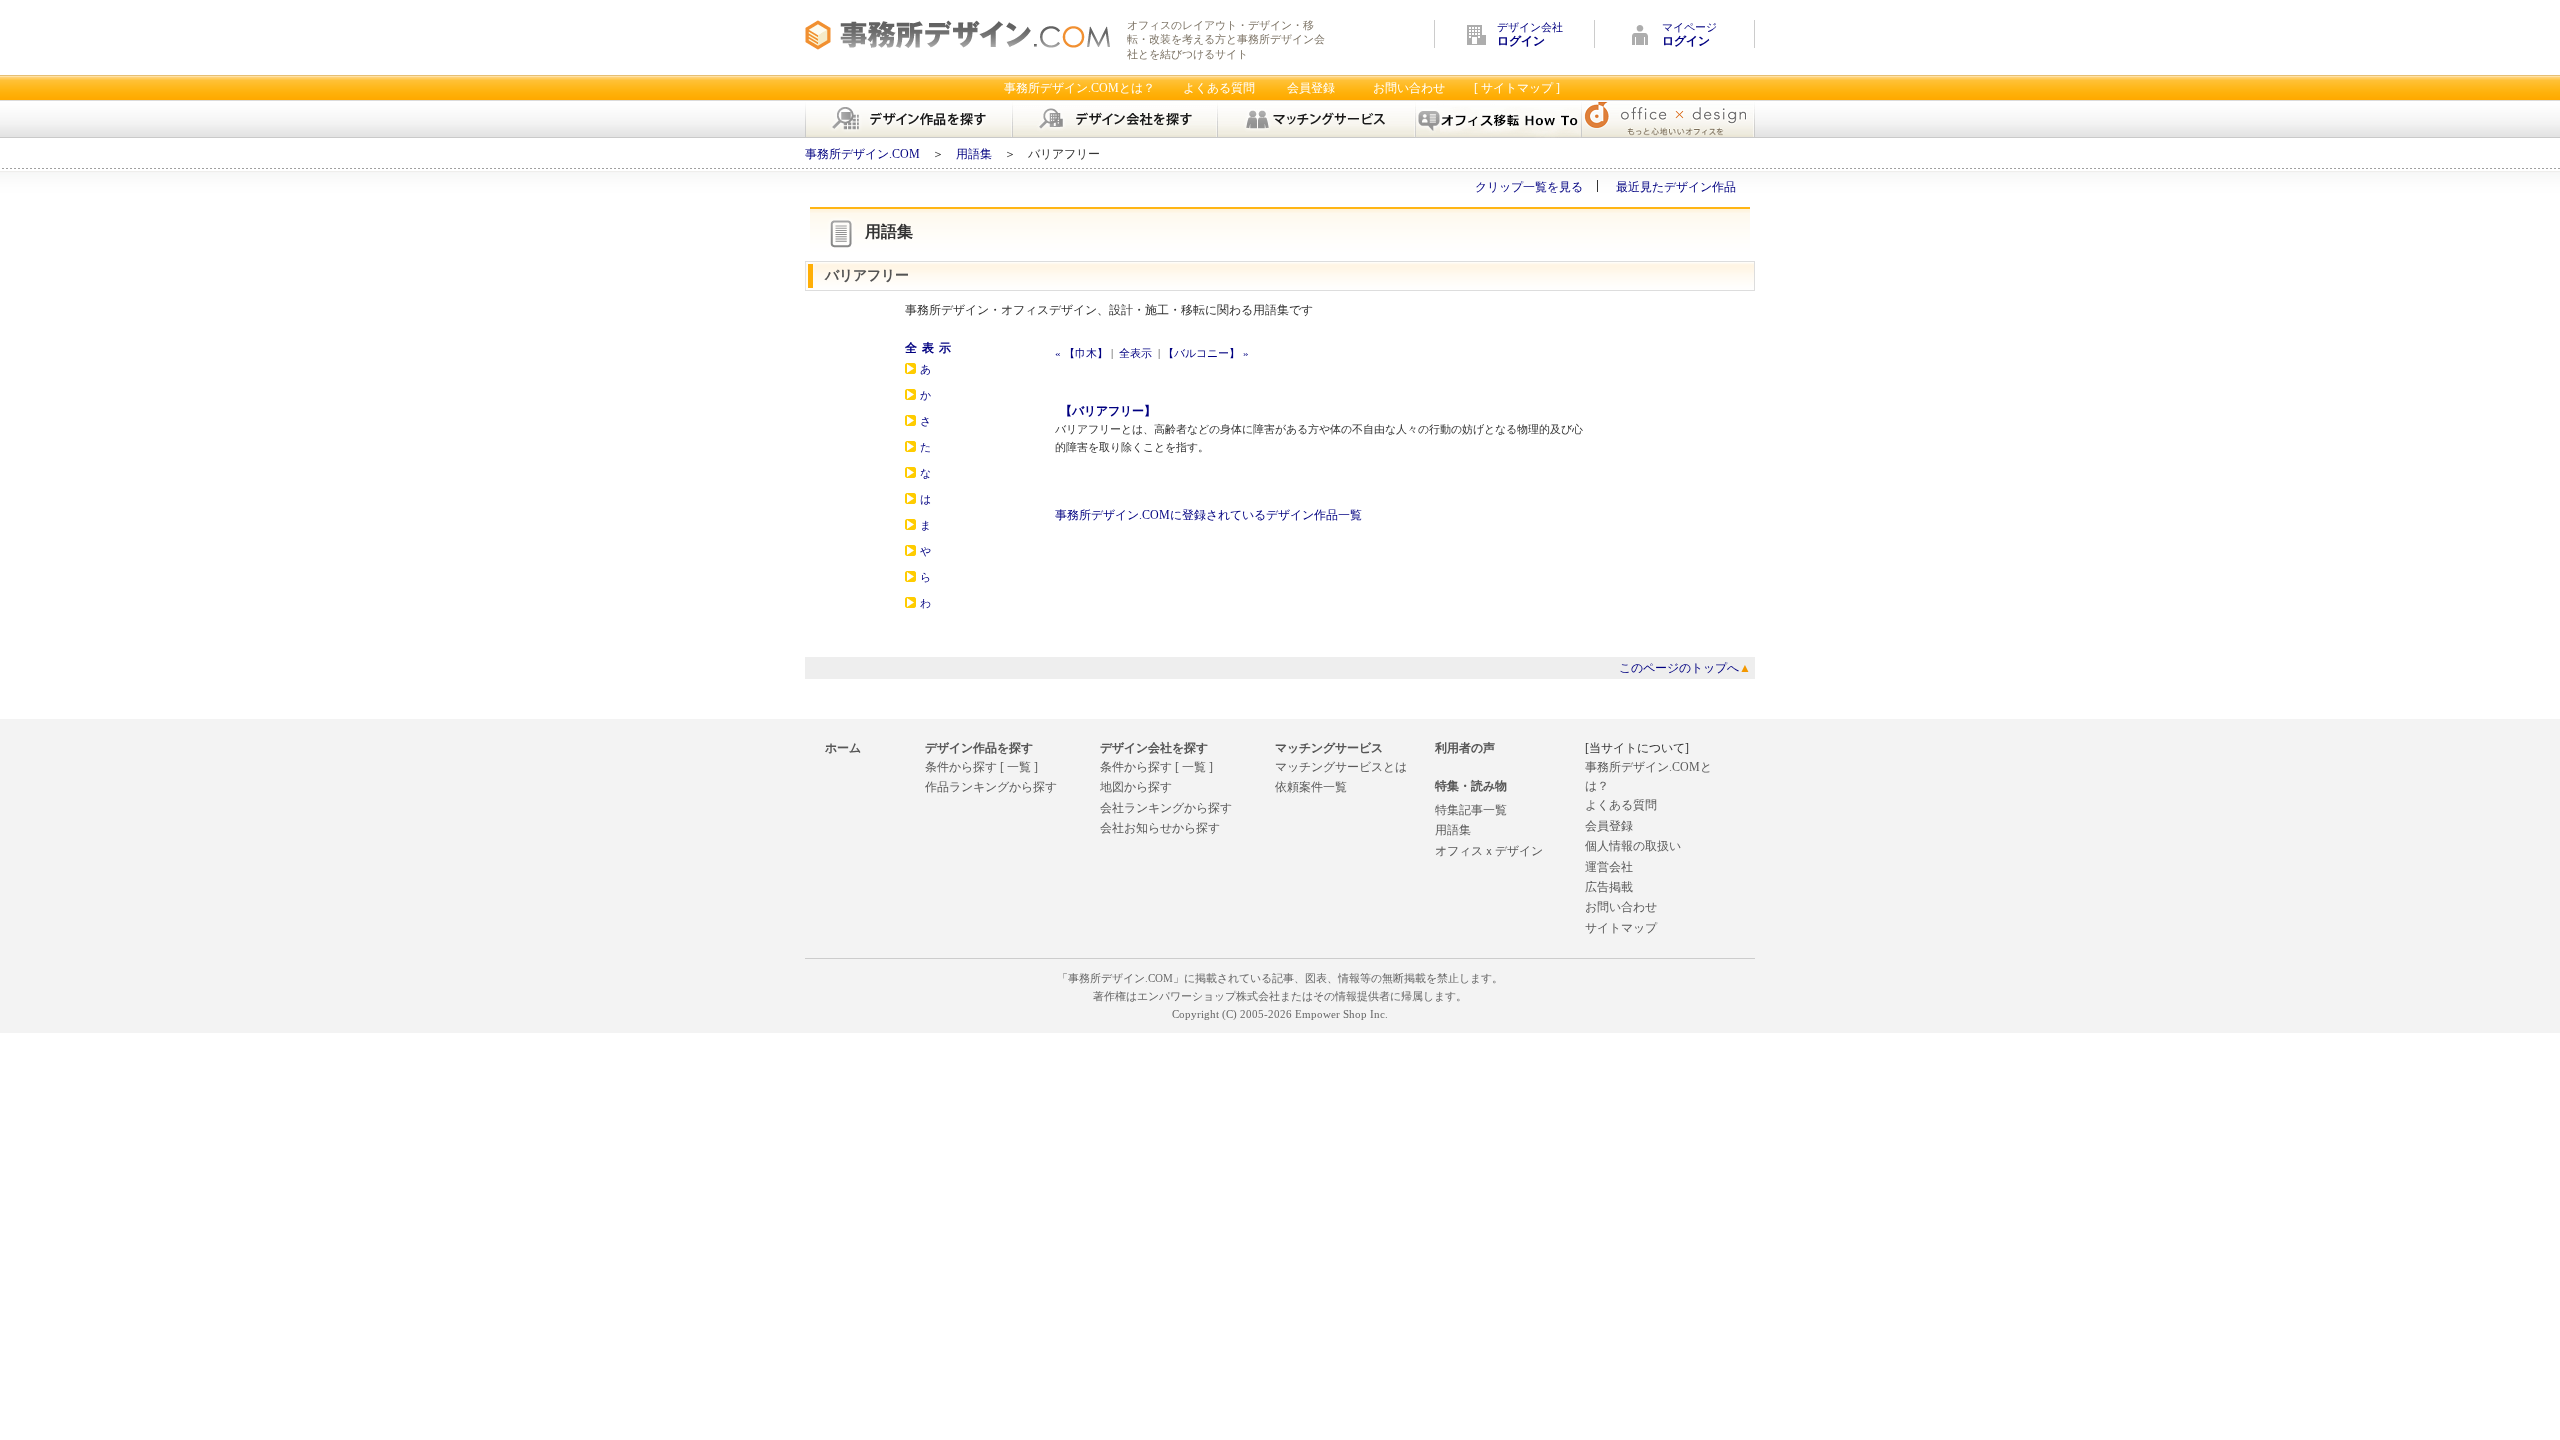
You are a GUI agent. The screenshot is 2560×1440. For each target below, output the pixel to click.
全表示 (930, 348)
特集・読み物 (1471, 786)
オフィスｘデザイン (1489, 851)
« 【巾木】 (1081, 353)
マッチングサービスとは (1341, 767)
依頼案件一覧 (1311, 787)
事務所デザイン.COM (862, 154)
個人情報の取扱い (1633, 846)
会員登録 (1311, 88)
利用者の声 (1465, 748)
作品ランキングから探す (991, 787)
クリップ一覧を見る (1529, 187)
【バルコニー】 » (1206, 353)
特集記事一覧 (1471, 810)
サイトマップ (1621, 928)
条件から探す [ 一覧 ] (981, 767)
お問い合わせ (1409, 88)
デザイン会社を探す (1154, 748)
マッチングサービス (1329, 748)
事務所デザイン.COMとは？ (1079, 88)
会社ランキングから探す (1166, 808)
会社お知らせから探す (1160, 828)
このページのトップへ (1685, 668)
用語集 (974, 154)
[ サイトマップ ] (1517, 88)
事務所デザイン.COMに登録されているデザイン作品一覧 (1208, 515)
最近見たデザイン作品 (1676, 187)
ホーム (843, 748)
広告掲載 (1609, 887)
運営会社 (1609, 867)
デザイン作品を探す (979, 748)
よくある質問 (1219, 88)
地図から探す (1136, 787)
